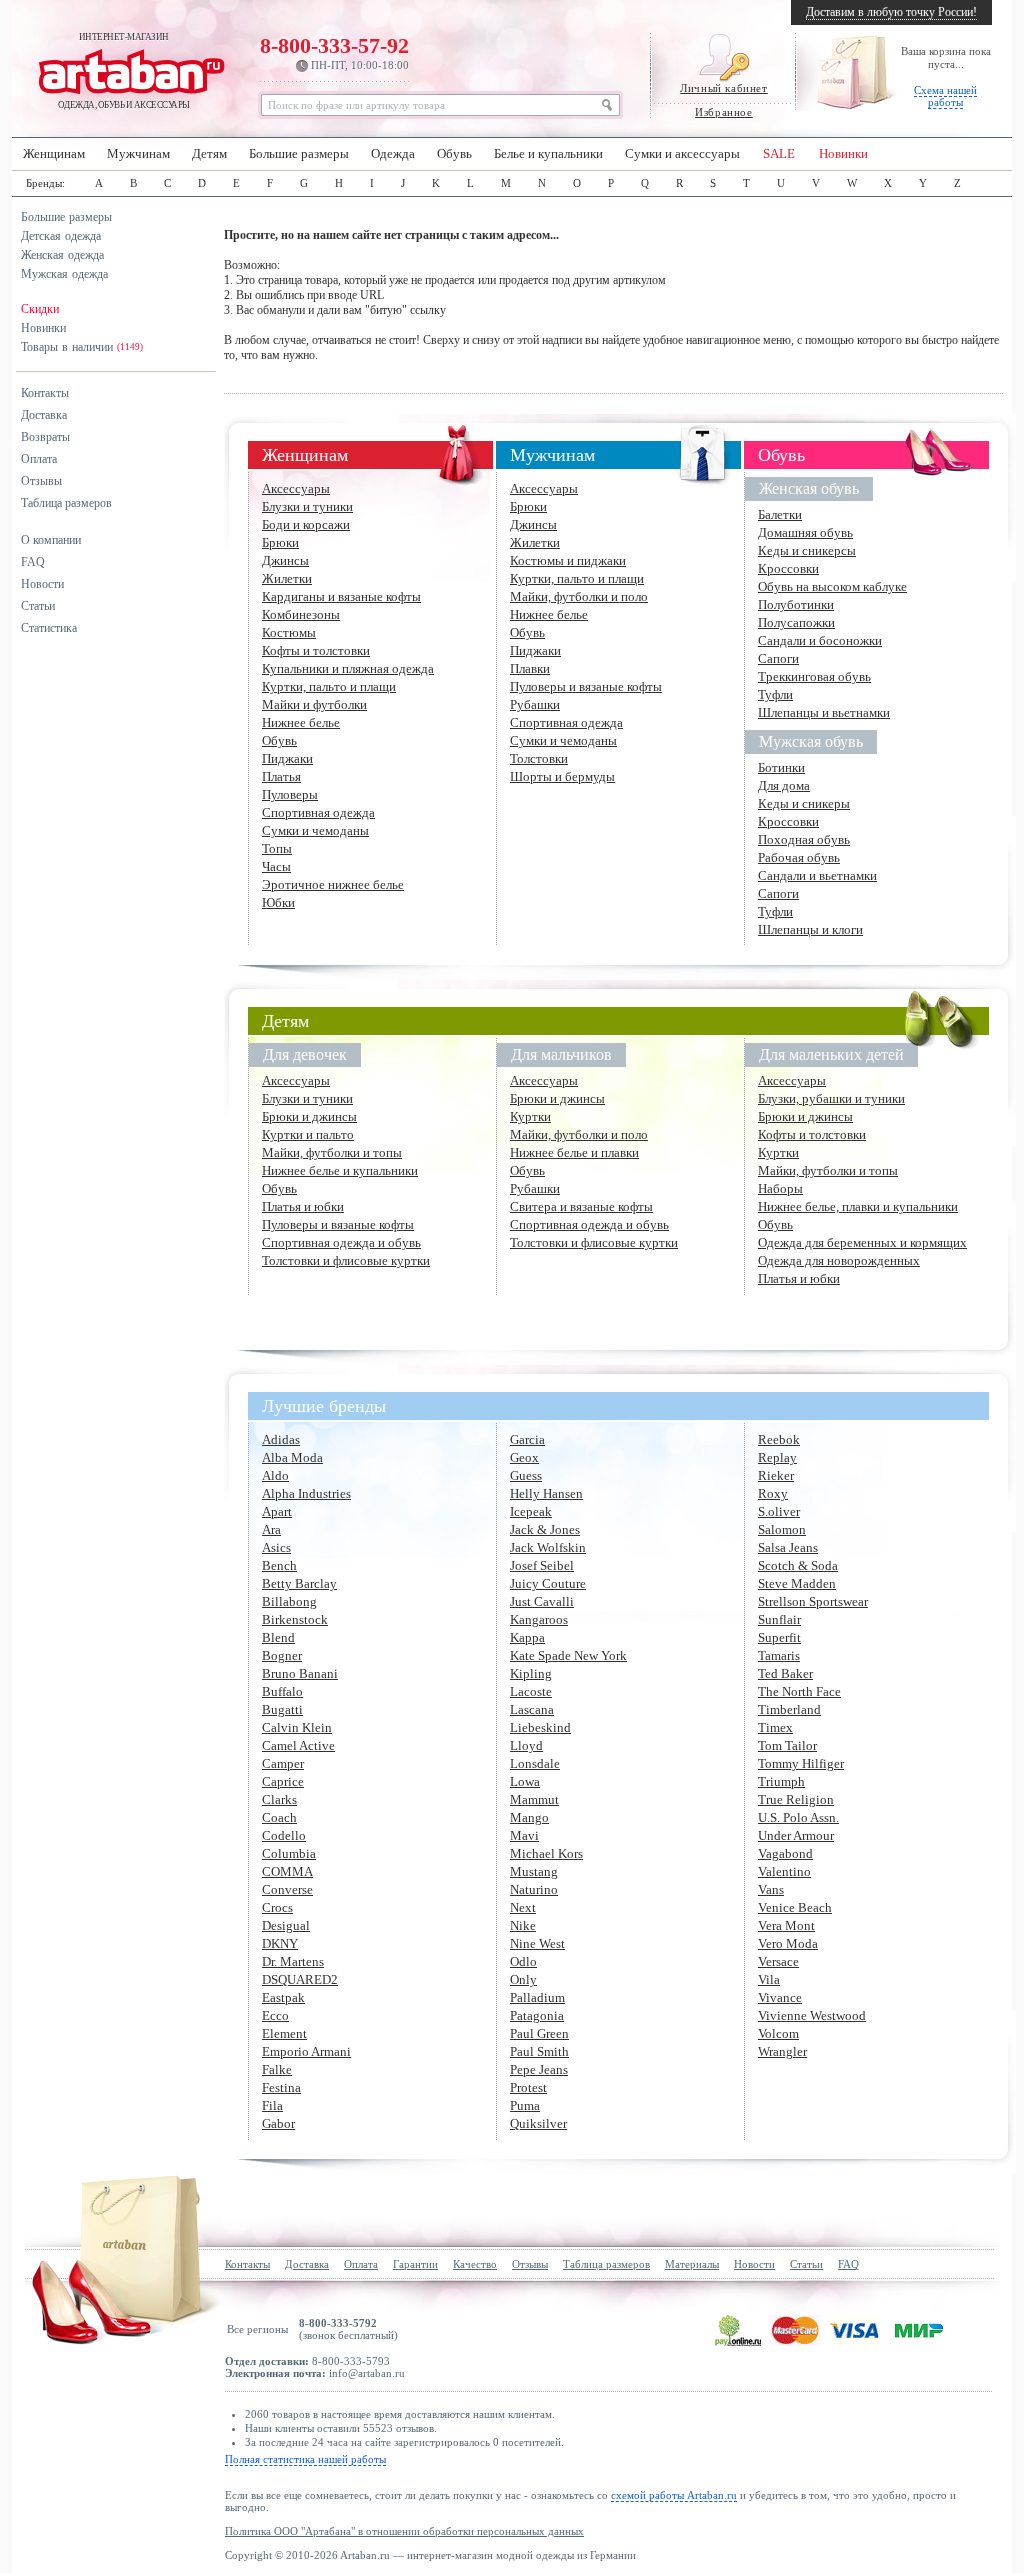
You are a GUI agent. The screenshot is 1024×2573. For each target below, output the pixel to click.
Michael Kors (546, 1853)
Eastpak (283, 1997)
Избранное (723, 112)
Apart (277, 1511)
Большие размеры (299, 154)
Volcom (778, 2033)
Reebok (779, 1439)
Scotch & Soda (798, 1565)
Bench (279, 1565)
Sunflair (779, 1619)
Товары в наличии (82, 347)
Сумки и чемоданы (315, 830)
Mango (529, 1817)
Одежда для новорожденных (839, 1260)
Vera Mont (786, 1925)
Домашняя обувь (805, 532)
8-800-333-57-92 (334, 52)
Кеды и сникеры (804, 803)
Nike (523, 1925)
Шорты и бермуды (562, 776)
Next (523, 1907)
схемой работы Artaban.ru (674, 2495)
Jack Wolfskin (548, 1547)
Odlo (523, 1961)
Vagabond (785, 1853)
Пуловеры (290, 794)
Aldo (275, 1475)
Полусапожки (796, 622)
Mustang (534, 1871)
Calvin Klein (297, 1727)
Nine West (537, 1943)
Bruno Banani (300, 1673)
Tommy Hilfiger (801, 1763)
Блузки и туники (307, 506)
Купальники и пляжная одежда (348, 668)
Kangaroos (539, 1619)
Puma (525, 2105)
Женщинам (54, 154)
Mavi (524, 1835)
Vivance (780, 1997)
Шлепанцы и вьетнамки (824, 712)
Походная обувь (804, 839)
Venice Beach (795, 1907)
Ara (271, 1529)
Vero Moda (788, 1943)
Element (284, 2033)
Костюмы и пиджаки (568, 560)
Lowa (525, 1781)
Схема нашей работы (945, 96)
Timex (775, 1727)
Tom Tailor (787, 1745)
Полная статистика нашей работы (305, 2459)
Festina (281, 2087)
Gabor (278, 2123)
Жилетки (287, 578)
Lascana (532, 1709)
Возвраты (45, 437)
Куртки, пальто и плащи (329, 686)
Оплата (39, 459)
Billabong (289, 1601)
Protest (528, 2087)
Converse (287, 1889)
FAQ (33, 562)
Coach (279, 1817)
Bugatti (282, 1709)
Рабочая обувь (799, 857)
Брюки (280, 542)
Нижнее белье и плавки (574, 1152)
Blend (278, 1637)
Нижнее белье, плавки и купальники (858, 1206)
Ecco (275, 2015)
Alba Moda (292, 1457)
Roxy (773, 1493)
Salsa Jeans (788, 1547)
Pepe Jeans (539, 2069)
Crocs (277, 1907)
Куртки (530, 1116)
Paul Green (539, 2033)
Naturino (534, 1889)
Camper (283, 1763)
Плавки (530, 668)
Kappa (527, 1637)
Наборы (780, 1188)
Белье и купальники (548, 154)
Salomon (782, 1529)
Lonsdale (535, 1763)
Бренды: (45, 183)
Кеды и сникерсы (807, 550)
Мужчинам (138, 154)
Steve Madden (797, 1583)
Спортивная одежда (318, 812)
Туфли (775, 694)
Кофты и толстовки (316, 650)
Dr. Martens (293, 1961)
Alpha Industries (306, 1493)
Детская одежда (61, 236)
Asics (276, 1547)
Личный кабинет (723, 88)
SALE (779, 154)
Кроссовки (788, 568)
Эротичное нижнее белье (333, 884)
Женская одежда (62, 255)
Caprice (283, 1781)
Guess (526, 1475)
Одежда (393, 154)
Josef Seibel (542, 1565)
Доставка (44, 415)
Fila (272, 2105)
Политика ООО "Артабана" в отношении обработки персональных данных (404, 2531)
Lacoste (531, 1691)
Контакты (45, 393)
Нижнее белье (301, 722)
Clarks (279, 1799)
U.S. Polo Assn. (798, 1817)
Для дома (784, 785)
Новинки (843, 154)
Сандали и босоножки (820, 640)
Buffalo (282, 1691)
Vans (771, 1889)
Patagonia (537, 2015)
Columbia (289, 1853)
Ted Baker (785, 1673)
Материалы (692, 2264)
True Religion (796, 1799)
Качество (475, 2264)
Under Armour (796, 1835)
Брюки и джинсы (309, 1116)
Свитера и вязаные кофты (581, 1206)
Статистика (49, 628)
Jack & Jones (545, 1529)
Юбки (278, 902)
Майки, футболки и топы (332, 1152)
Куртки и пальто (308, 1134)
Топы (277, 848)
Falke (277, 2069)
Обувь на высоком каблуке (832, 586)
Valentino (784, 1871)
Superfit (779, 1637)
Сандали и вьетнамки (817, 875)
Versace (778, 1961)
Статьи (38, 606)
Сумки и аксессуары (682, 154)
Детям (209, 154)
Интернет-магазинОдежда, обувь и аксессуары (124, 71)
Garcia (527, 1439)
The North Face (799, 1691)
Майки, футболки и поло (579, 596)
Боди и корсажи (306, 524)
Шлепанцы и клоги (810, 929)
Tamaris (779, 1655)
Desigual (286, 1925)
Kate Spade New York (568, 1655)
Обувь (454, 154)
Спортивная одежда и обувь (341, 1242)
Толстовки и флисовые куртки (346, 1260)
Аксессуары (296, 488)
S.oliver (779, 1511)
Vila (769, 1979)
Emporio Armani (306, 2051)
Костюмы (289, 632)
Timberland (789, 1709)
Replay (777, 1457)
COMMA (287, 1871)
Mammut (534, 1799)
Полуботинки (796, 604)
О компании (51, 540)
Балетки (780, 514)
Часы (276, 866)
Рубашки (535, 704)
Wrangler (782, 2051)
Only (523, 1979)
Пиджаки (287, 758)
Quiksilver (538, 2123)
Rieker (776, 1475)
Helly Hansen (546, 1493)
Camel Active (298, 1745)
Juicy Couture (548, 1583)
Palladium (537, 1997)
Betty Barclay (299, 1583)
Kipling (531, 1673)
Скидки (40, 309)
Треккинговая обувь (814, 676)
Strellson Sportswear (813, 1601)
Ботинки (781, 767)
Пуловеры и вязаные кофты (586, 686)
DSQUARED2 (300, 1979)
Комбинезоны (301, 614)
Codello (284, 1835)
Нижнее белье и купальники (340, 1170)
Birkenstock (295, 1619)
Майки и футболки (314, 704)
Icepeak (531, 1511)
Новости (42, 584)
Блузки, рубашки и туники (831, 1098)
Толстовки (539, 758)
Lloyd (526, 1745)
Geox (524, 1457)
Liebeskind (540, 1727)
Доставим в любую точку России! (891, 12)
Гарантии (415, 2264)
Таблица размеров (66, 503)
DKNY (280, 1943)
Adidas (281, 1439)
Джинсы (285, 560)
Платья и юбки (303, 1206)
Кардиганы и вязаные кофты (341, 596)
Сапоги (778, 658)
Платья (281, 776)
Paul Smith (539, 2051)
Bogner (282, 1655)
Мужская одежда (64, 274)
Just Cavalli (542, 1601)
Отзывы (41, 481)
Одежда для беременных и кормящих (862, 1242)
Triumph (781, 1781)
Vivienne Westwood (812, 2015)
